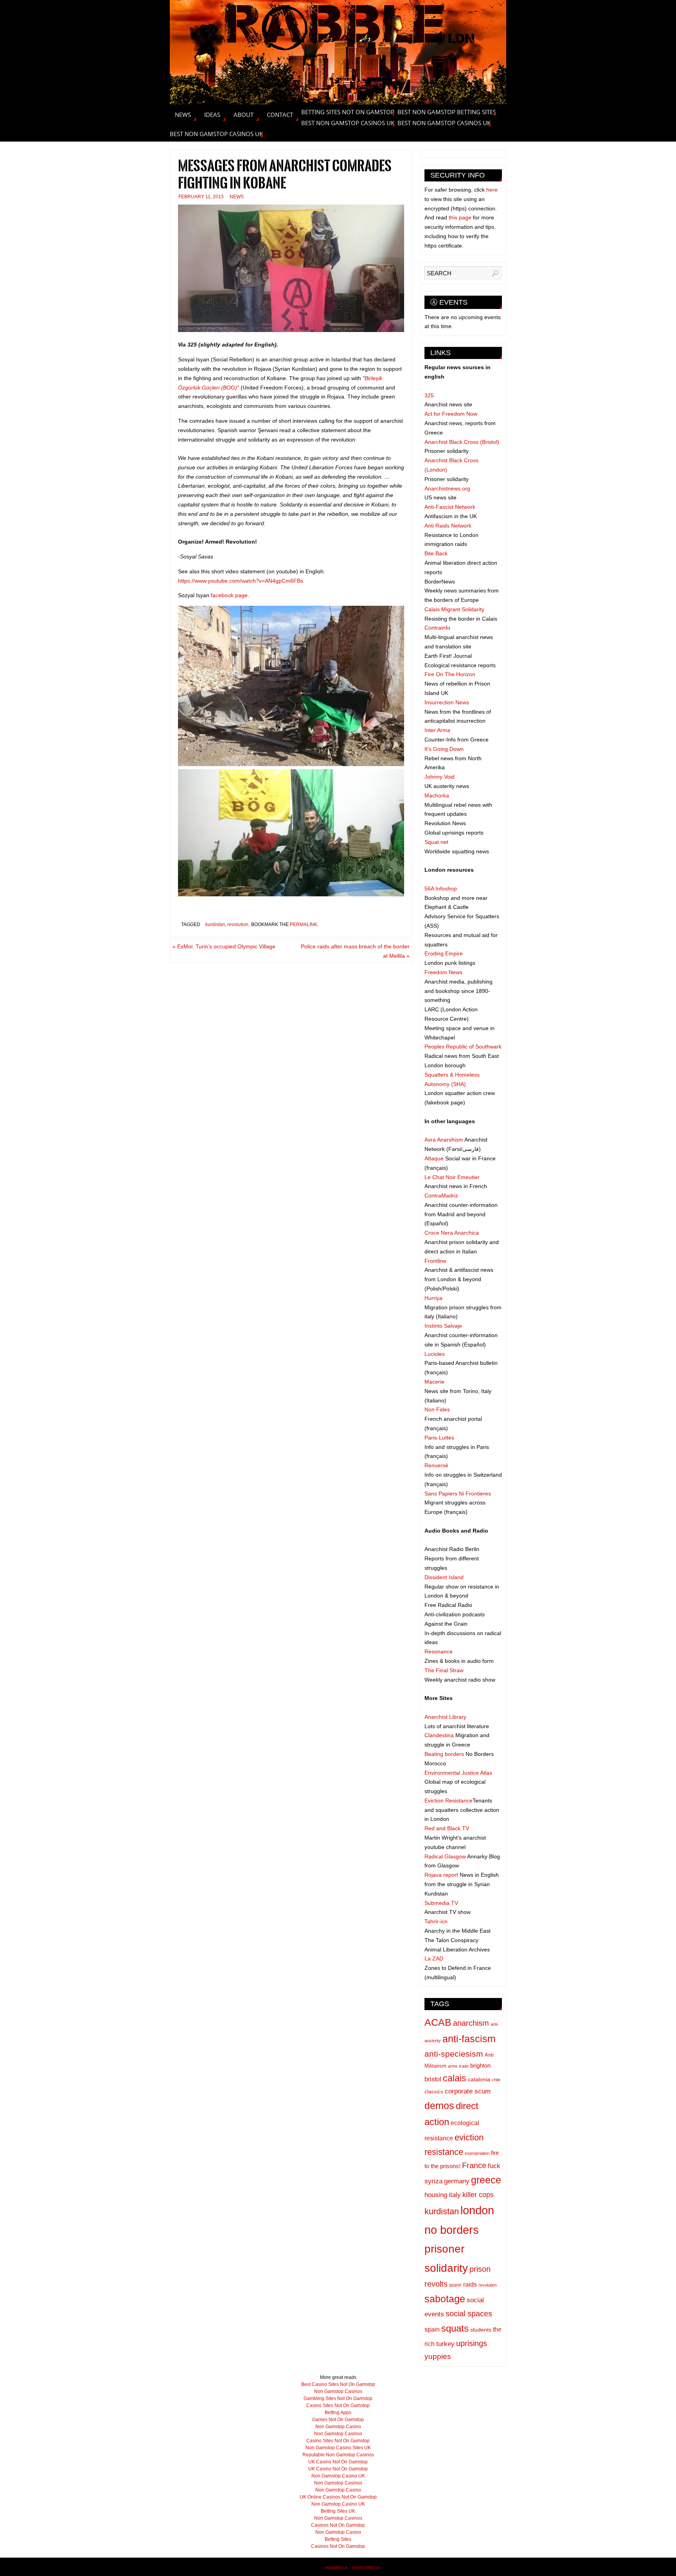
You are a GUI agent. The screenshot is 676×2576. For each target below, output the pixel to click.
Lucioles (435, 1354)
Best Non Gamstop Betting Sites (447, 112)
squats (455, 2328)
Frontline (435, 1261)
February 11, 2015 (201, 197)
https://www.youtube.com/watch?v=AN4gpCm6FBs (241, 581)
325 (429, 395)
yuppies (438, 2356)
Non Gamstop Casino (338, 2427)
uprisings (472, 2343)
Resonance (439, 1652)
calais (455, 2078)
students (481, 2330)
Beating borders (444, 1754)
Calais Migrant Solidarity (454, 609)
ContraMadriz (441, 1196)
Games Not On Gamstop (338, 2420)
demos (439, 2106)
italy (455, 2195)
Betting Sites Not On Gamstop (348, 112)
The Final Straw (444, 1670)
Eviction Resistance (449, 1801)
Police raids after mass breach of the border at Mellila (355, 951)
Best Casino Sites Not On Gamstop (338, 2384)
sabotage (445, 2299)
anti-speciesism (454, 2054)
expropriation (477, 2153)
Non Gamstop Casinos (338, 2391)
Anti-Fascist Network (450, 507)
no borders (452, 2230)
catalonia (479, 2080)
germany (457, 2181)
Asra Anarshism (444, 1140)
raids (470, 2284)
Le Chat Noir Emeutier (452, 1177)
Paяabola (336, 2568)
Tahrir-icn (436, 1921)
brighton (480, 2066)
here (492, 190)
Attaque (434, 1158)
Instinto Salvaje (443, 1326)
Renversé (436, 1465)
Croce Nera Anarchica (452, 1233)
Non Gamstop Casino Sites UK (338, 2448)
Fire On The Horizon (450, 674)
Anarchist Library (445, 1717)
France (474, 2165)
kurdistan (215, 924)
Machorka (437, 795)
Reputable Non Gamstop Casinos (338, 2455)
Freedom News (443, 972)
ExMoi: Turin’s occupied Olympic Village (224, 946)
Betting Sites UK (338, 2511)
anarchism (471, 2023)
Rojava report (441, 1875)
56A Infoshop (441, 889)
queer (455, 2285)
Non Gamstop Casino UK (338, 2476)
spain (432, 2329)
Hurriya (433, 1298)
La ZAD (434, 1958)
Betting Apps (338, 2413)
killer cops (478, 2195)
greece (486, 2180)
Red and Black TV (447, 1828)
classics (434, 2092)
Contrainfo (437, 628)
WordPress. (367, 2568)
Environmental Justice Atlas (458, 1773)
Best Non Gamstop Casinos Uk (348, 123)
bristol (433, 2079)
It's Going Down (444, 749)
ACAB (438, 2022)
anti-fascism (469, 2039)
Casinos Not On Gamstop (338, 2525)
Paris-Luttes (439, 1438)
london (477, 2210)
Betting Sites (338, 2539)
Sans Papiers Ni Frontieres (458, 1494)
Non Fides (437, 1409)
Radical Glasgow (445, 1856)
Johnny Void (440, 777)
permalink (304, 924)
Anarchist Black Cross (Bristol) (462, 442)
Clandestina (439, 1735)
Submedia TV (441, 1903)
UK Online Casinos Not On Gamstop (338, 2497)
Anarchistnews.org (447, 488)
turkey (445, 2344)
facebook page (229, 595)
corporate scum (468, 2091)
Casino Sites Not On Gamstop (338, 2405)
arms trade (458, 2066)
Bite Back (436, 553)
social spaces (469, 2314)
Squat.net (436, 842)
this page (460, 217)
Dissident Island (444, 1577)
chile (496, 2080)
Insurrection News (447, 702)
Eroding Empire (444, 953)
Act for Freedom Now (451, 414)
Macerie (434, 1382)
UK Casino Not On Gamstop (338, 2462)
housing (436, 2195)
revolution (238, 924)
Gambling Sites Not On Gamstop (338, 2398)
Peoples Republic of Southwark (463, 1047)
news (237, 197)
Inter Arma (437, 730)
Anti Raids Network (448, 526)
